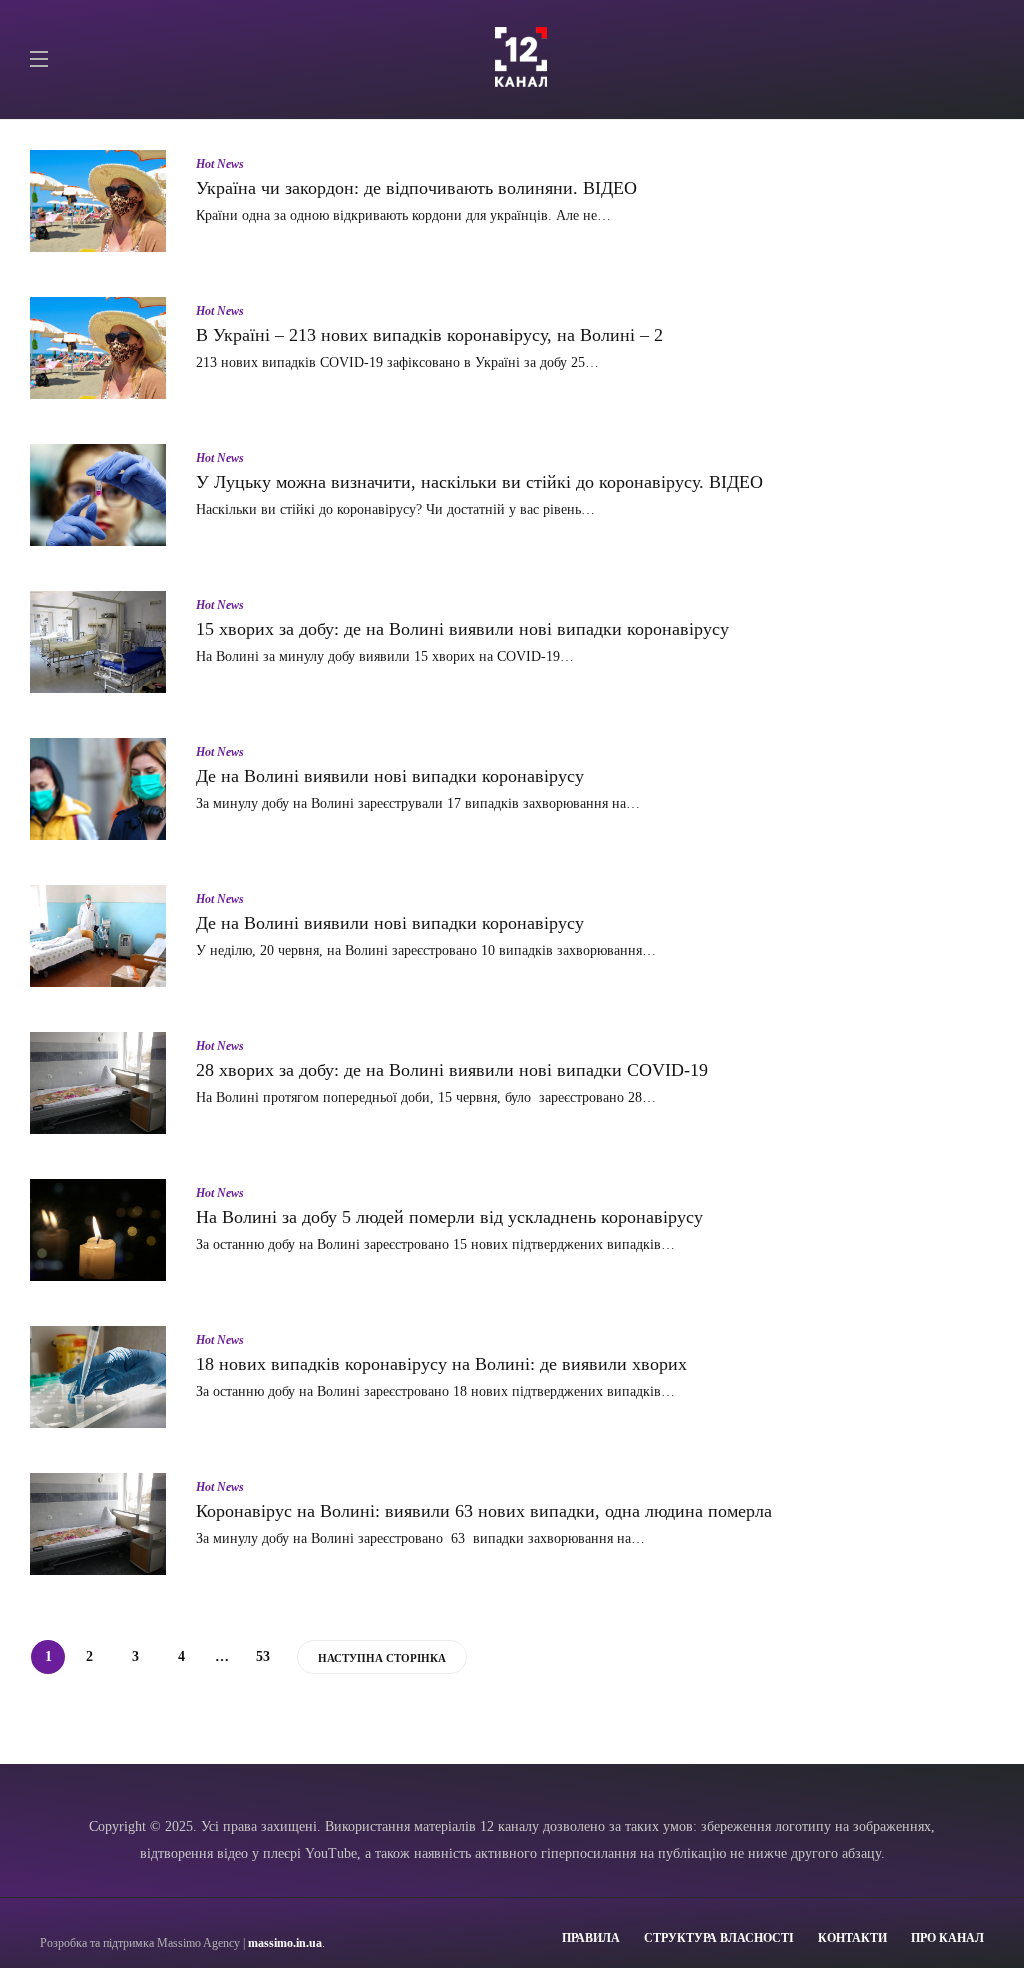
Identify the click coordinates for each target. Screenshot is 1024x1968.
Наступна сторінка (382, 1658)
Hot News (220, 164)
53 (263, 1656)
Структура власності (719, 1938)
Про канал (947, 1938)
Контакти (852, 1938)
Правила (591, 1938)
